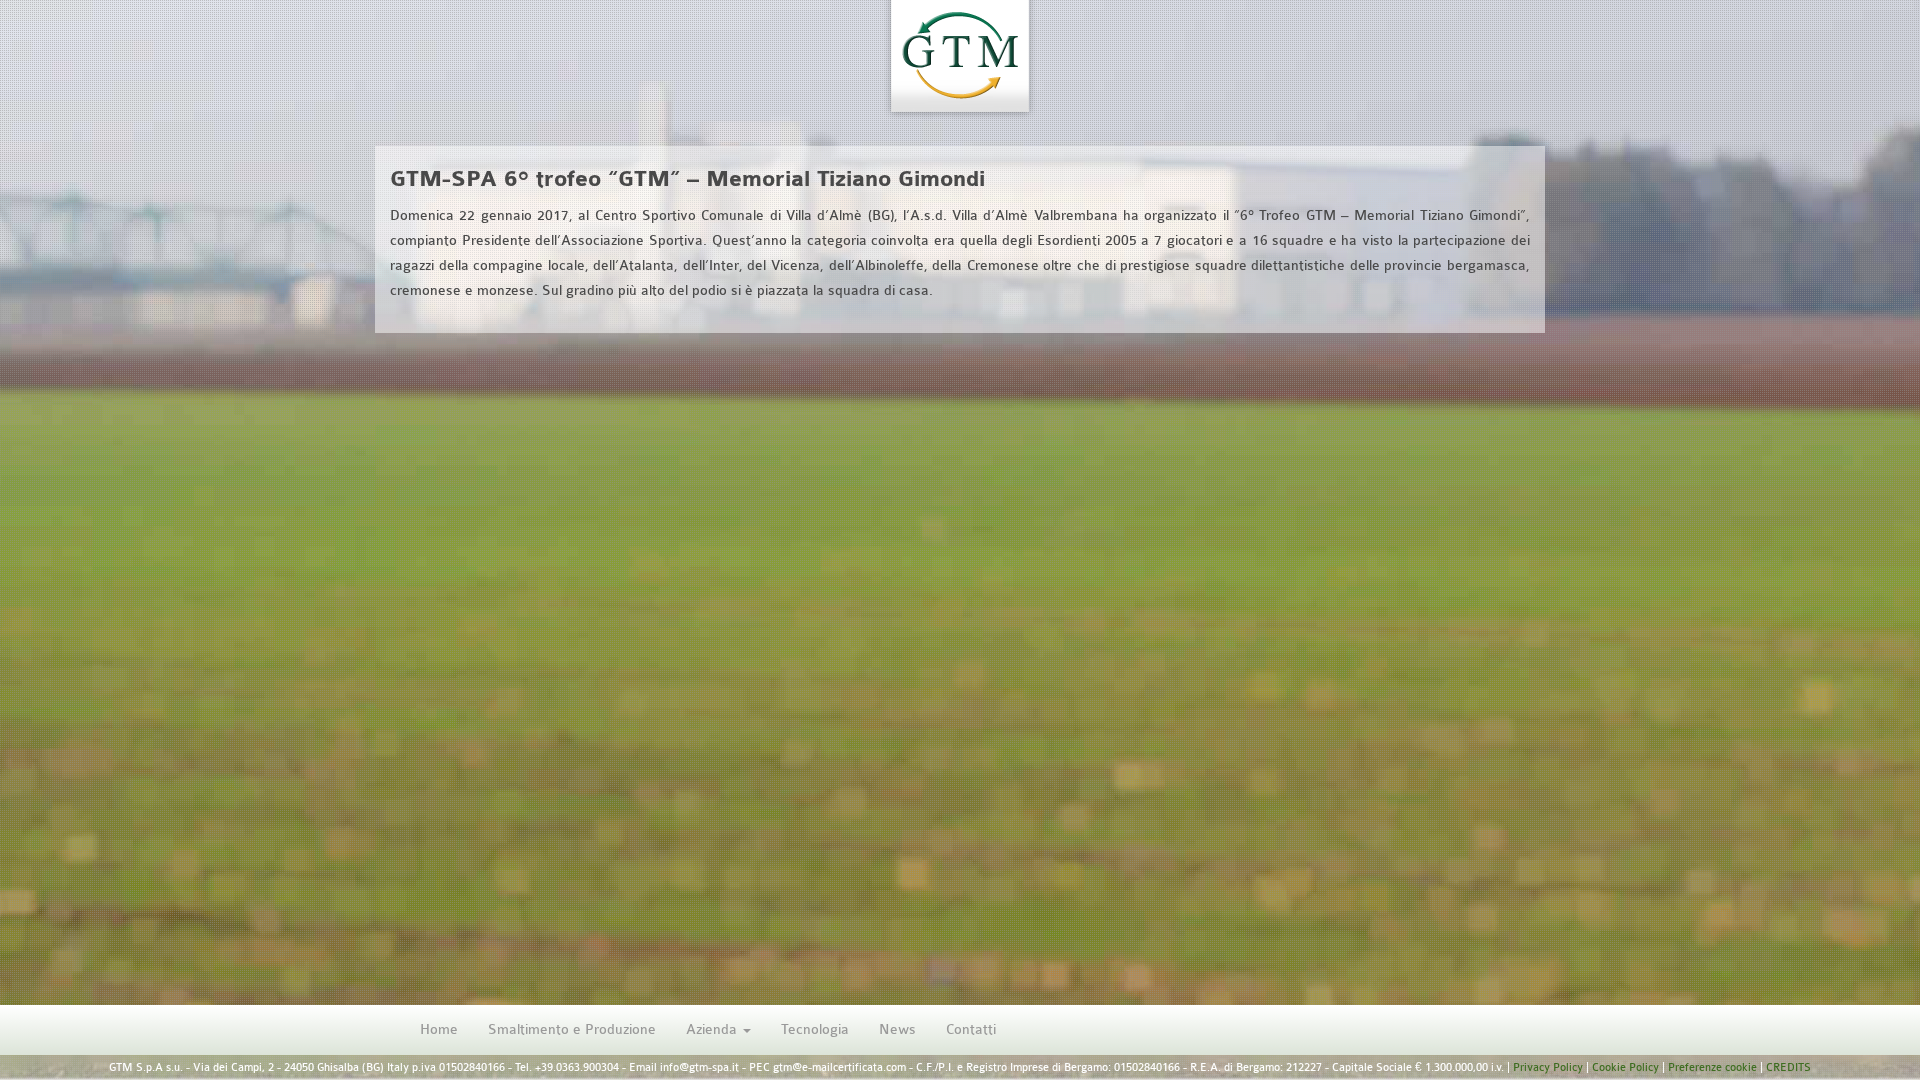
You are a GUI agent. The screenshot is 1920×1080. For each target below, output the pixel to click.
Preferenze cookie (1712, 1067)
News (897, 1029)
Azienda (713, 1029)
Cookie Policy (1625, 1067)
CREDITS (1788, 1067)
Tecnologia (815, 1029)
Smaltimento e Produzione (572, 1029)
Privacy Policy (1548, 1067)
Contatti (971, 1029)
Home (439, 1029)
